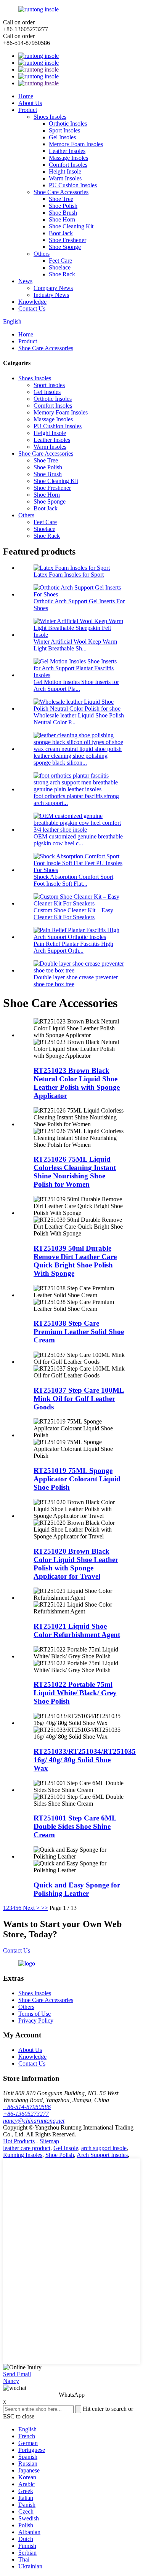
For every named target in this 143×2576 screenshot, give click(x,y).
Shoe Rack (62, 274)
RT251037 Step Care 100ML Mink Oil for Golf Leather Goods (79, 1399)
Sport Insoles (64, 130)
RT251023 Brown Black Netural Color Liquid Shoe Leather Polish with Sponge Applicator (77, 1083)
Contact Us (32, 308)
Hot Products (19, 2141)
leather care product (27, 2148)
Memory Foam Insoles (76, 144)
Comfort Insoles (68, 165)
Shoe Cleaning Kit (71, 226)
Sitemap (49, 2141)
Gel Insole (66, 2148)
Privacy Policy (36, 2020)
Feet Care (60, 261)
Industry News (51, 295)
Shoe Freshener (67, 240)
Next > (31, 1908)
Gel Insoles (62, 137)
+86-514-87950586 (27, 2107)
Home (26, 96)
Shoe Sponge (65, 247)
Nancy (11, 2381)
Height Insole (65, 171)
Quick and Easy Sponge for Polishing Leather (77, 1889)
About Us (30, 103)
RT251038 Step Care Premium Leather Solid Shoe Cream (79, 1332)
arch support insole (104, 2148)
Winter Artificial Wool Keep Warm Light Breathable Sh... (75, 645)
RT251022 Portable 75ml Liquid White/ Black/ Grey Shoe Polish (75, 1693)
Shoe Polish (63, 206)
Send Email (17, 2374)
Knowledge (32, 302)
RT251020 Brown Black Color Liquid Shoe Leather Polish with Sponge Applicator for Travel (76, 1564)
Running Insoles (23, 2155)
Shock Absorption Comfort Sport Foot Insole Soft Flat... (73, 880)
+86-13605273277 (26, 2114)
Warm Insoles (65, 178)
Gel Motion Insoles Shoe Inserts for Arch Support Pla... (76, 685)
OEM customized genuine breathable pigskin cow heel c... (78, 840)
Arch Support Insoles (102, 2155)
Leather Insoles (67, 151)
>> (45, 1908)
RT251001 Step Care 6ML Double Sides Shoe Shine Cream (75, 1826)
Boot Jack (61, 233)
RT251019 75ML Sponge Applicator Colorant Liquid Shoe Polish (77, 1479)
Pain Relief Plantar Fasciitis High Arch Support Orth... (73, 947)
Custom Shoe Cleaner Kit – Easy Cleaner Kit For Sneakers (73, 914)
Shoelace (60, 267)
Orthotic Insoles (68, 124)
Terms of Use (35, 2014)
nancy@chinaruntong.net (34, 2121)
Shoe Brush (63, 213)
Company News (53, 288)
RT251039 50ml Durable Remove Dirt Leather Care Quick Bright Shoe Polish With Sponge (75, 1261)
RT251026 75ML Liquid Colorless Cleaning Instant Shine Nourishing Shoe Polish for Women (75, 1172)
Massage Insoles (68, 158)
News (25, 281)
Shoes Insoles (50, 117)
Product (28, 110)
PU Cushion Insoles (73, 185)
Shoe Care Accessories (61, 192)
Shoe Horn (62, 219)
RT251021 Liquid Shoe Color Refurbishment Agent (77, 1630)
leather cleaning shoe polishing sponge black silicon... (71, 759)
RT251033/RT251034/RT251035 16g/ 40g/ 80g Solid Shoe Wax (85, 1760)
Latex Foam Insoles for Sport (69, 575)
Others (42, 254)
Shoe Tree (61, 199)
